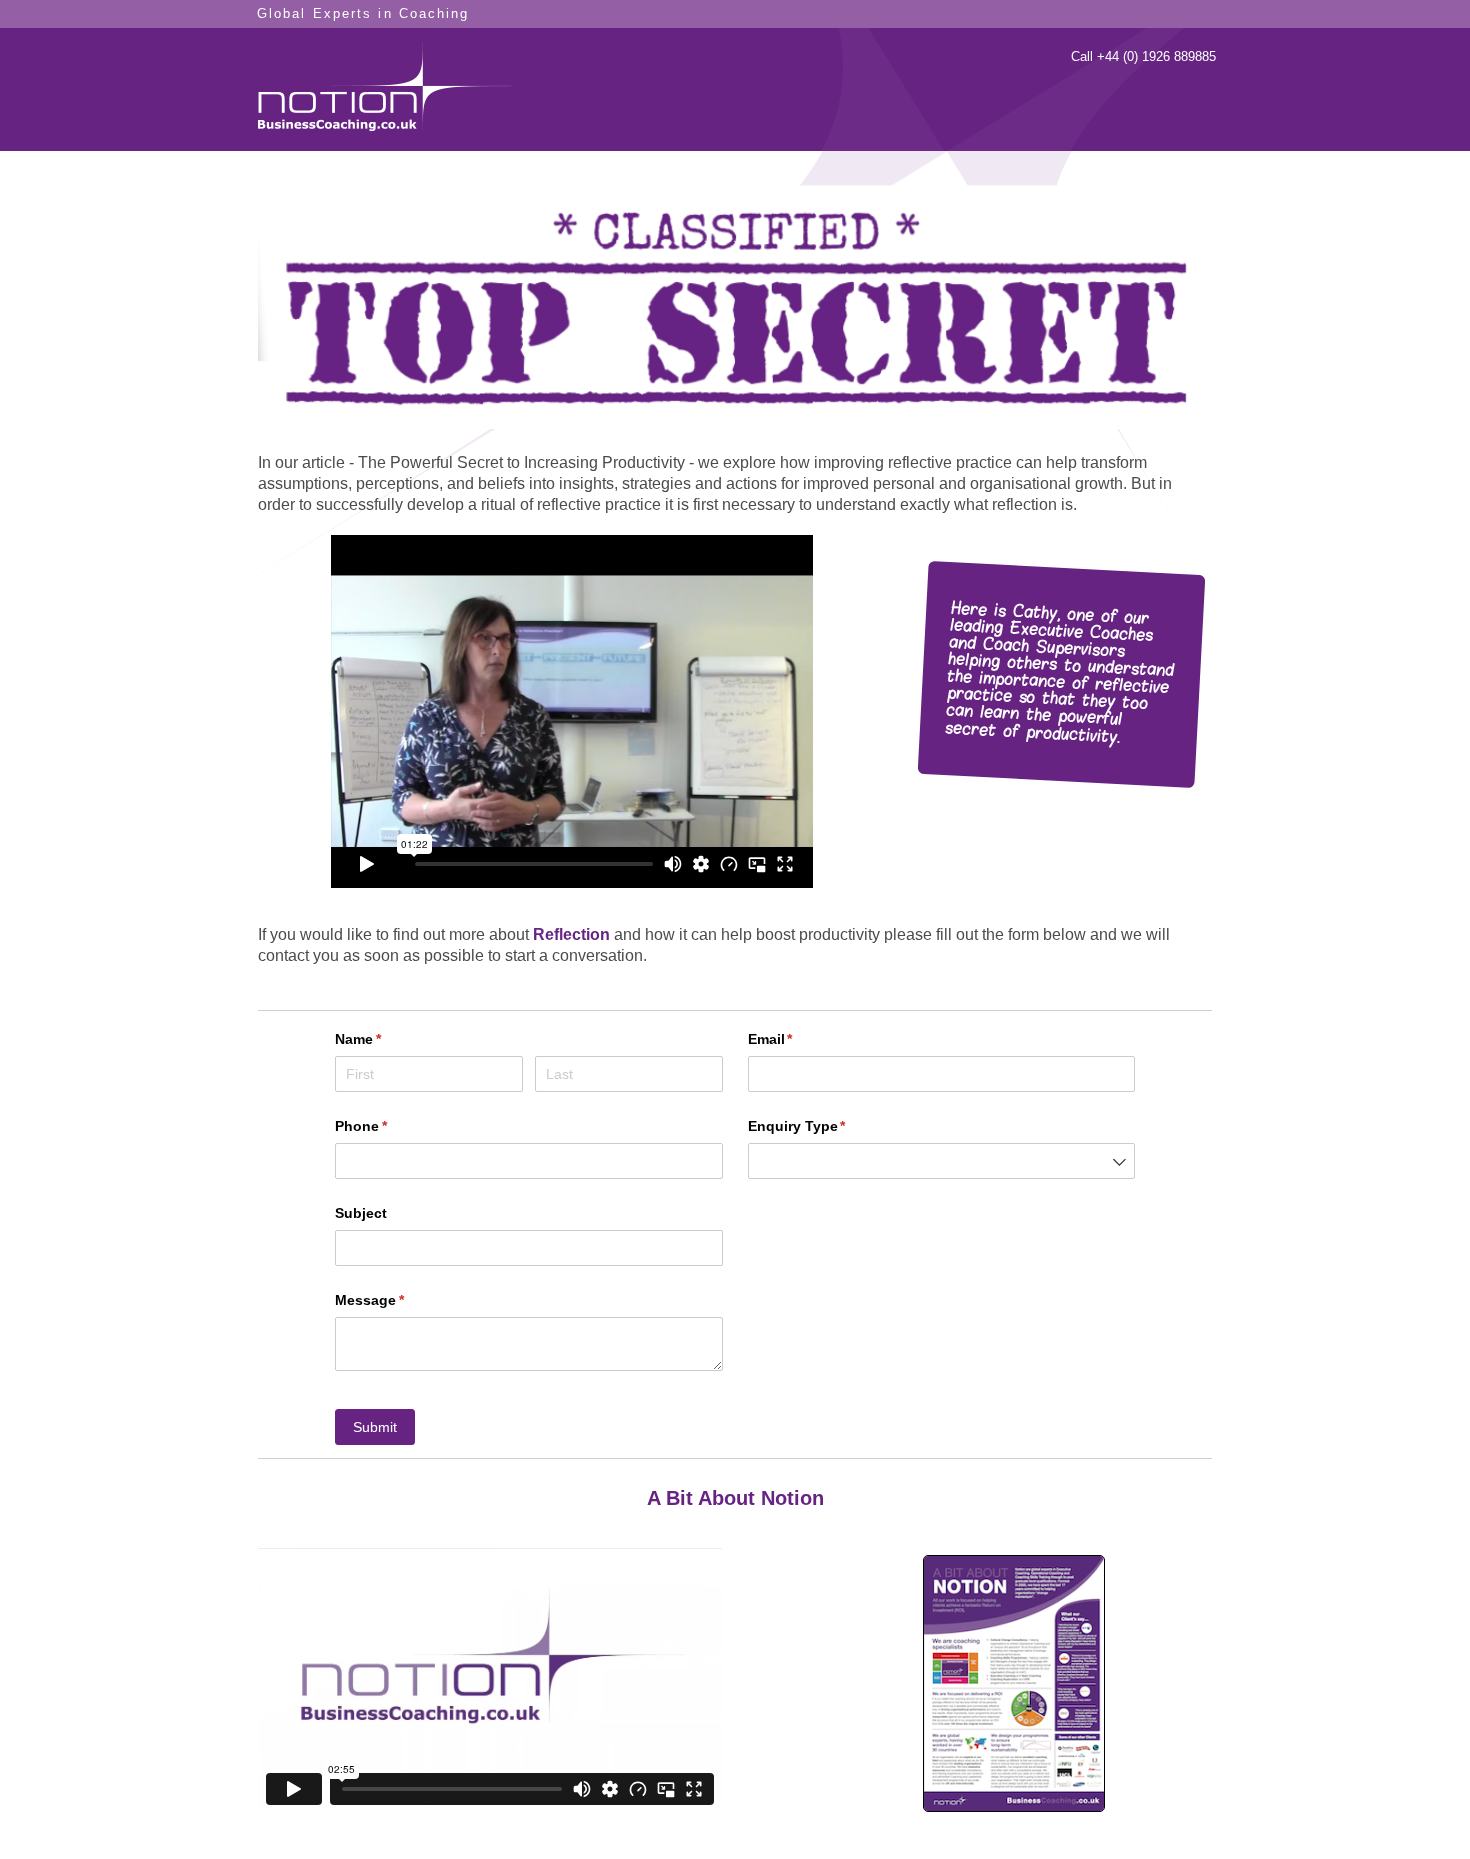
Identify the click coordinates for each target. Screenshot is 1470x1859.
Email (800, 1039)
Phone (390, 1126)
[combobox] (942, 1161)
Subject (361, 1213)
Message (399, 1300)
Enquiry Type (826, 1126)
